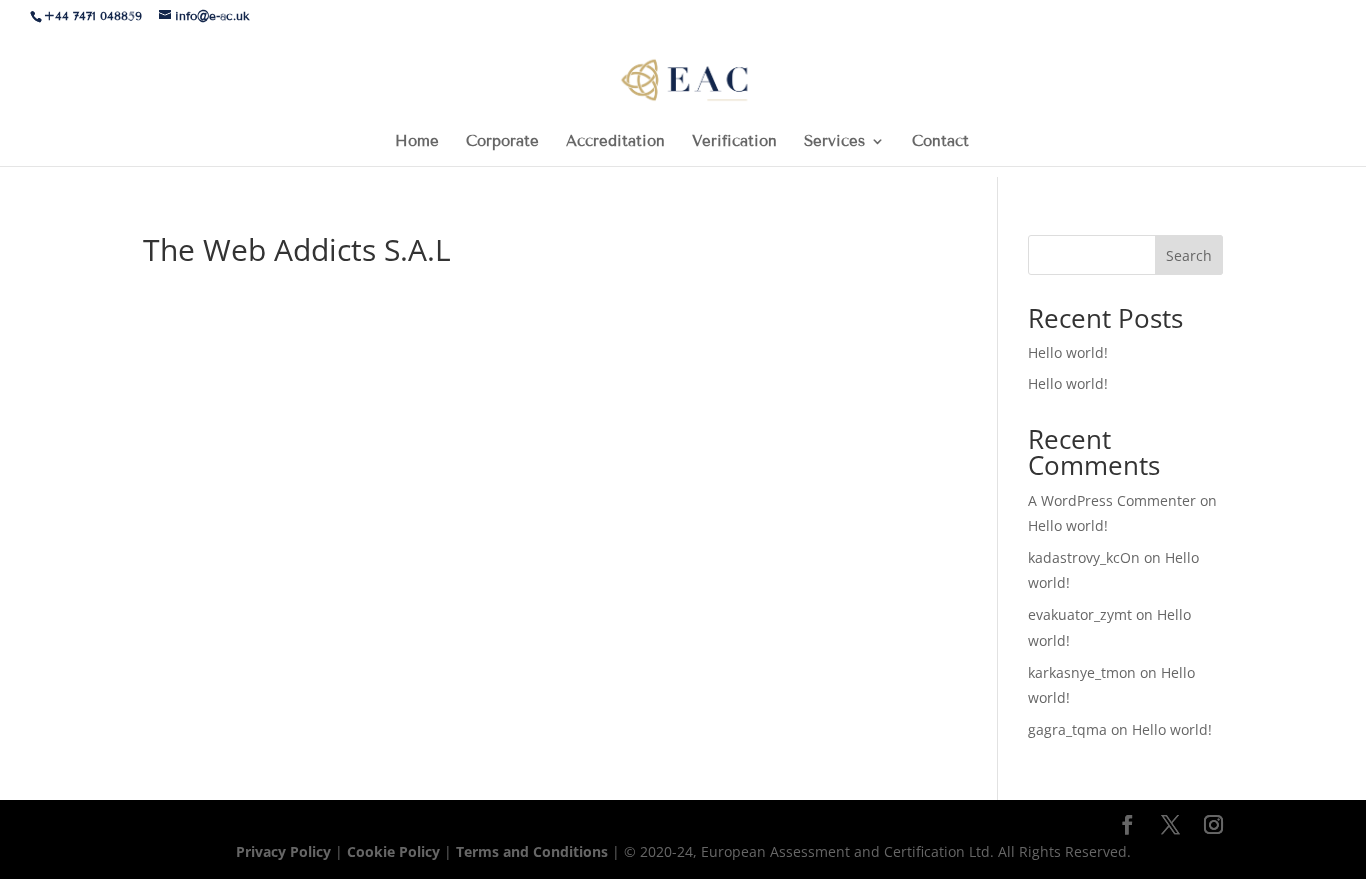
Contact (940, 142)
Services (834, 142)
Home (417, 142)
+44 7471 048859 (93, 15)
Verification (734, 142)
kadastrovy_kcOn (1084, 557)
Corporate (502, 142)
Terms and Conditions (534, 851)
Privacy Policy (285, 851)
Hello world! (1068, 352)
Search (1189, 255)
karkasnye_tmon (1082, 672)
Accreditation (615, 142)
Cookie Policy (393, 851)
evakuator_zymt (1080, 614)
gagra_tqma (1067, 729)
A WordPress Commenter (1112, 500)
